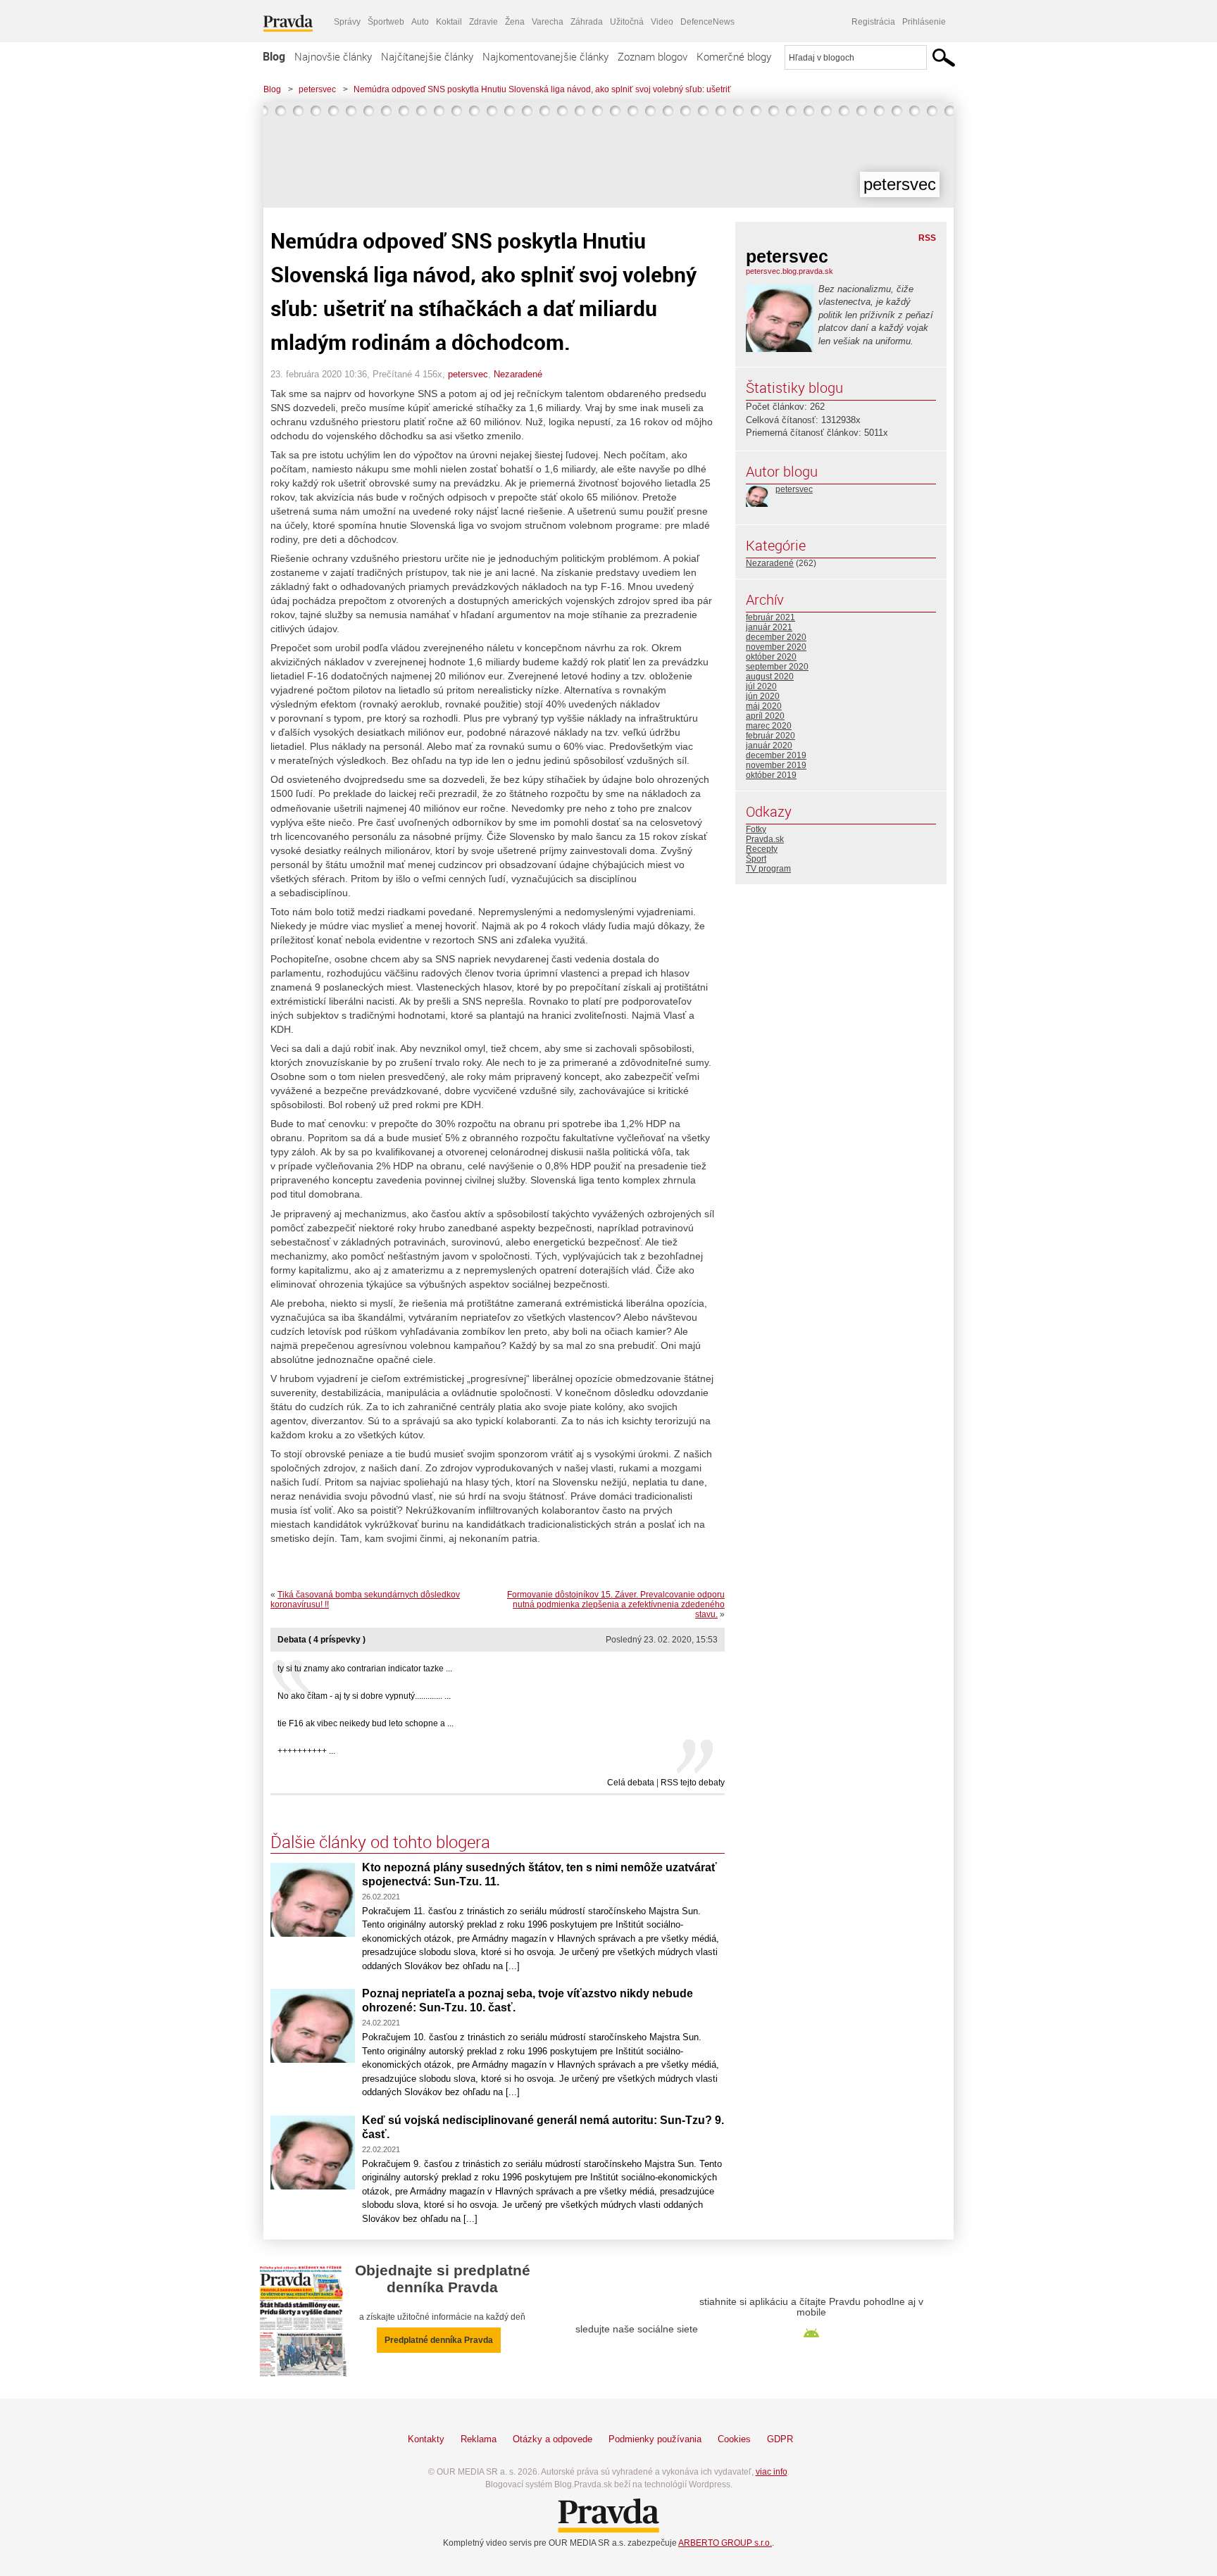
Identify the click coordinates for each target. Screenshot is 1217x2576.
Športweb (386, 22)
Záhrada (587, 22)
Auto (420, 22)
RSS (927, 238)
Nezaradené (518, 374)
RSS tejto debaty (693, 1783)
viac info (772, 2472)
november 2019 (776, 765)
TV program (768, 869)
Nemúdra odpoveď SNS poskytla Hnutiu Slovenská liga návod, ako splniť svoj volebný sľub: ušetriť (542, 89)
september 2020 (777, 667)
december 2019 (776, 755)
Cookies (734, 2439)
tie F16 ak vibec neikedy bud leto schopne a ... (366, 1723)
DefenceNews (707, 22)
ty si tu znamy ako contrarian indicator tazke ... (365, 1669)
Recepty (762, 849)
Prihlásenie (924, 22)
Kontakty (426, 2439)
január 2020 (769, 746)
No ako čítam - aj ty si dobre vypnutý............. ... (364, 1696)
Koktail (449, 22)
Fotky (756, 829)
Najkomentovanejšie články (545, 56)
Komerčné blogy (734, 56)
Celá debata (631, 1783)
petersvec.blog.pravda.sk (790, 271)
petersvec (317, 89)
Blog (274, 56)
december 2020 (776, 637)
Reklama (479, 2439)
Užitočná (627, 22)
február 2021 (770, 617)
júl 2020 (761, 686)
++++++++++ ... (306, 1751)
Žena (515, 22)
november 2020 (776, 647)
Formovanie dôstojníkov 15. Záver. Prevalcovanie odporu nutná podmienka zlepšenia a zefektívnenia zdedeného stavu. (616, 1604)
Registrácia (873, 22)
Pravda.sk (765, 839)
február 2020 (770, 736)
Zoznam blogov (653, 56)
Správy (347, 22)
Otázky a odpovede (553, 2439)
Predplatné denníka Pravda (439, 2340)
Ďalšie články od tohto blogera (380, 1842)
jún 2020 (763, 696)
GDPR (780, 2439)
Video (662, 22)
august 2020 (770, 677)
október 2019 (771, 775)
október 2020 (771, 657)
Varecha (548, 22)
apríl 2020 (765, 716)
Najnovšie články (333, 56)
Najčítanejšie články (427, 56)
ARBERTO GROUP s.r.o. (725, 2543)
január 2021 (769, 627)
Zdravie (483, 22)
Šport (756, 859)
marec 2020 (769, 726)
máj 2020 (764, 706)
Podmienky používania (655, 2439)
